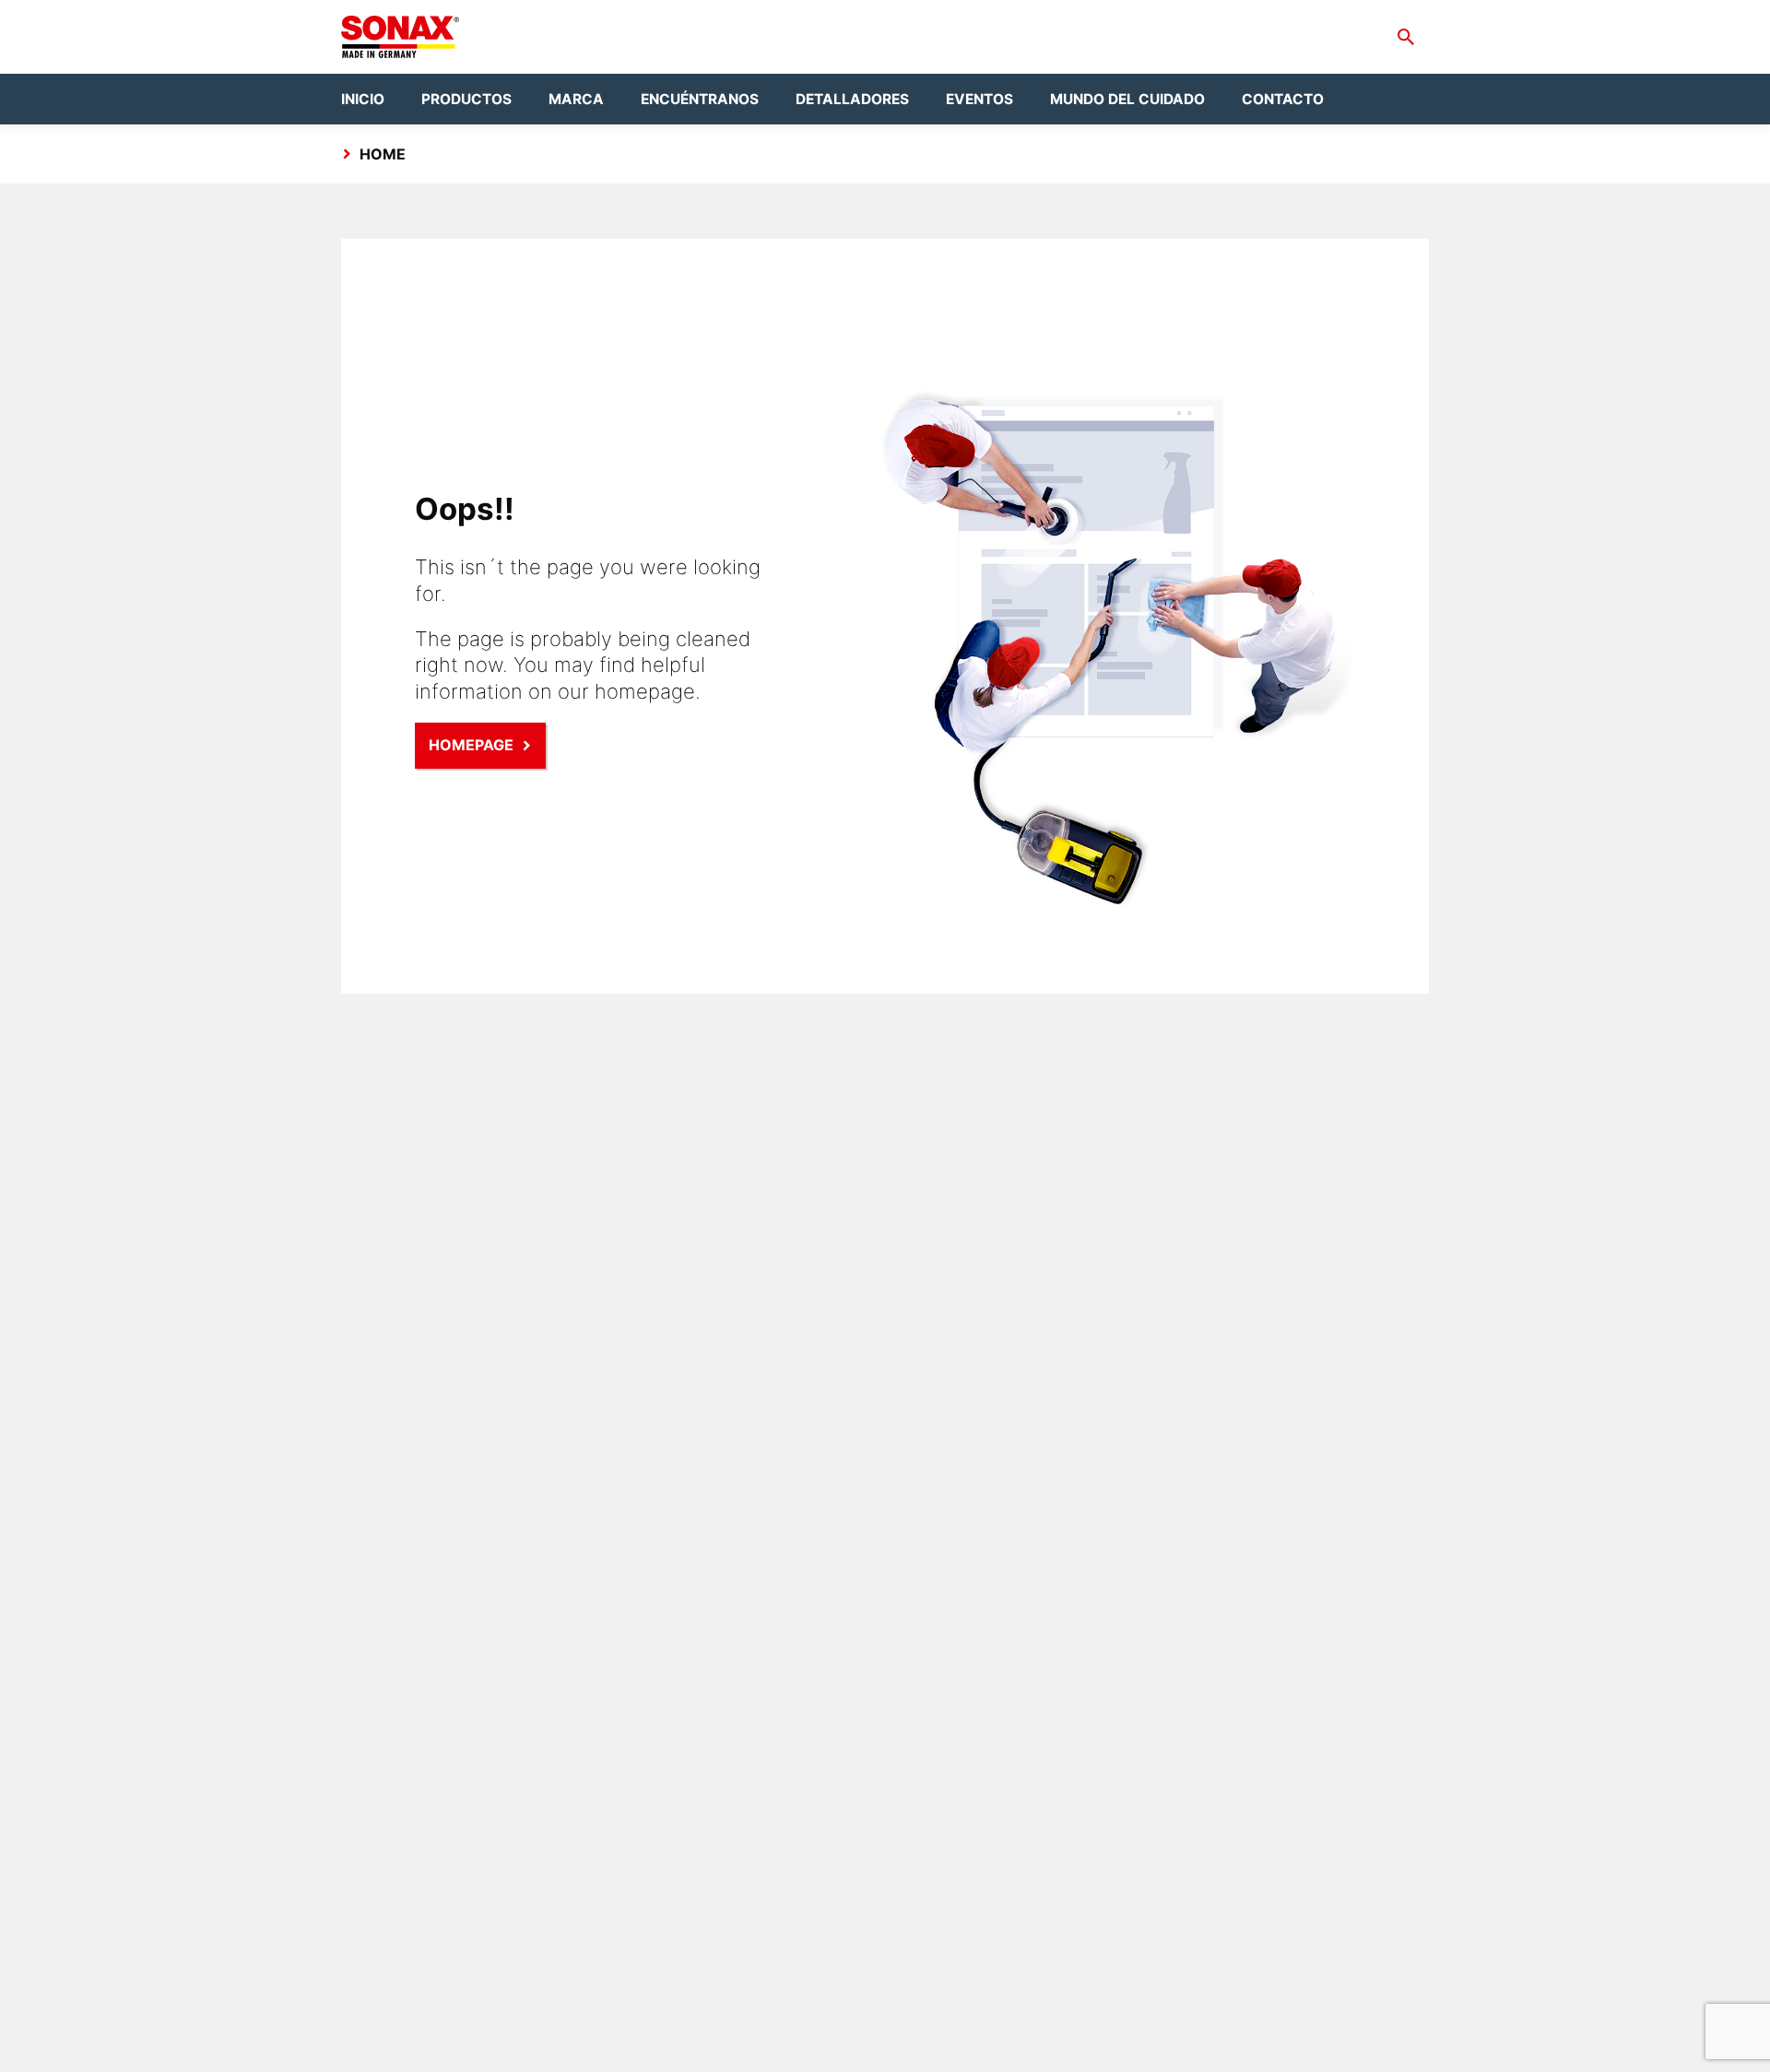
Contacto (1283, 99)
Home (383, 154)
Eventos (979, 99)
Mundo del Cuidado (1127, 99)
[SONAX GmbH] (400, 37)
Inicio (363, 99)
